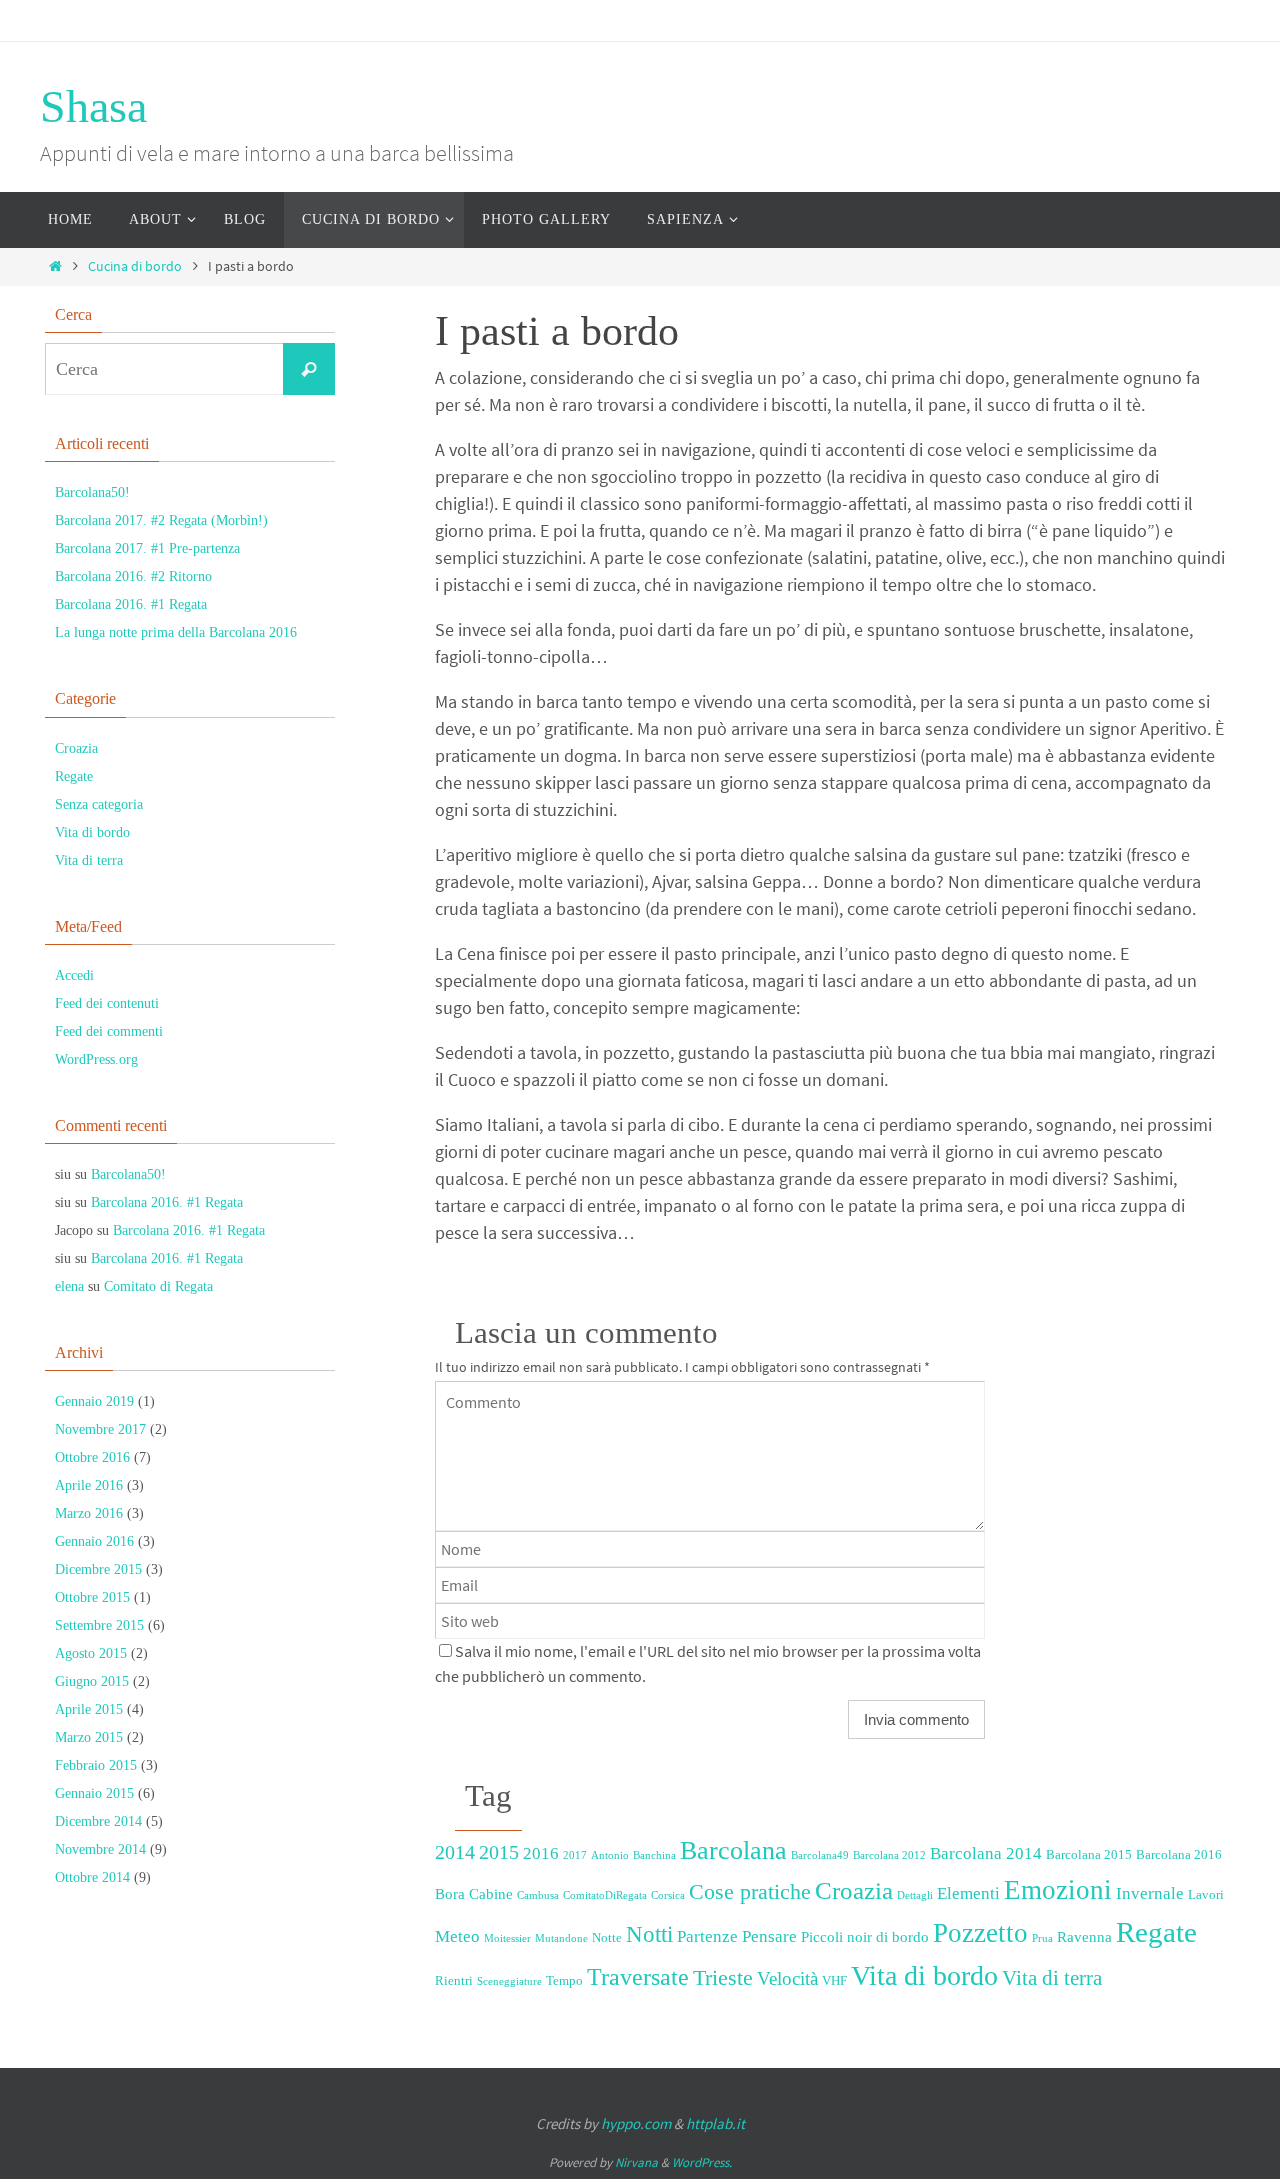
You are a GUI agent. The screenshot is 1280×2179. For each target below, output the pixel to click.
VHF (834, 1980)
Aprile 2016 (89, 1485)
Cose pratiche (750, 1891)
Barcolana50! (92, 492)
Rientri (454, 1980)
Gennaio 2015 (94, 1793)
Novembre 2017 (100, 1429)
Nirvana (636, 2162)
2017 (575, 1855)
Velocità (787, 1978)
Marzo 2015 (89, 1737)
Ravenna (1084, 1937)
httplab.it (715, 2123)
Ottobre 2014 (92, 1877)
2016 (541, 1853)
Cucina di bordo (135, 266)
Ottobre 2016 (92, 1457)
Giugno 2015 (92, 1681)
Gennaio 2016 (94, 1541)
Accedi (74, 975)
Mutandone (561, 1938)
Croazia (854, 1890)
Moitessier (507, 1938)
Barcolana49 (820, 1855)
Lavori (1206, 1894)
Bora (450, 1894)
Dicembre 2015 (98, 1569)
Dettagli (915, 1895)
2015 (499, 1852)
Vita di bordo (924, 1975)
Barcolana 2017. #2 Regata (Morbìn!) (161, 520)
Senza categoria (99, 804)
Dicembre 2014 (98, 1821)
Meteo (457, 1936)
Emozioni (1058, 1890)
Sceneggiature (509, 1981)
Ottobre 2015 (92, 1597)
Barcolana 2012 (889, 1855)
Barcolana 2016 (1179, 1854)
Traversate (638, 1977)
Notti (649, 1934)
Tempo (564, 1980)
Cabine (491, 1894)
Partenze (707, 1936)
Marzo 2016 (89, 1513)
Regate (1156, 1932)
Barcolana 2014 (986, 1853)
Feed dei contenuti (107, 1003)
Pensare (769, 1936)
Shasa (93, 106)
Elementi (968, 1893)
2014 (455, 1852)
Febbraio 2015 (96, 1765)
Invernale (1150, 1893)
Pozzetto (980, 1933)
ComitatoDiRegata (605, 1895)
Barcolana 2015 (1089, 1854)
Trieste (723, 1978)
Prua (1042, 1938)
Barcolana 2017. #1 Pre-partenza (147, 548)
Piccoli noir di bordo (865, 1937)
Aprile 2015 (89, 1709)
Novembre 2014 (100, 1849)
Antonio (610, 1855)
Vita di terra (1052, 1978)
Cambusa (538, 1895)
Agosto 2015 (91, 1653)
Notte (607, 1937)
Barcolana (733, 1850)
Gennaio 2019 (94, 1401)
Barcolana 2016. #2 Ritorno (133, 576)
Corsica (668, 1895)
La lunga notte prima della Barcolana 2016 (176, 632)
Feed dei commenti (109, 1031)
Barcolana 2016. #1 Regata (131, 604)
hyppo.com (636, 2123)
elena (69, 1286)
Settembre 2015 (99, 1625)
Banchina (654, 1855)
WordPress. (702, 2162)
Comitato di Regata (158, 1286)
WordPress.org (96, 1059)
